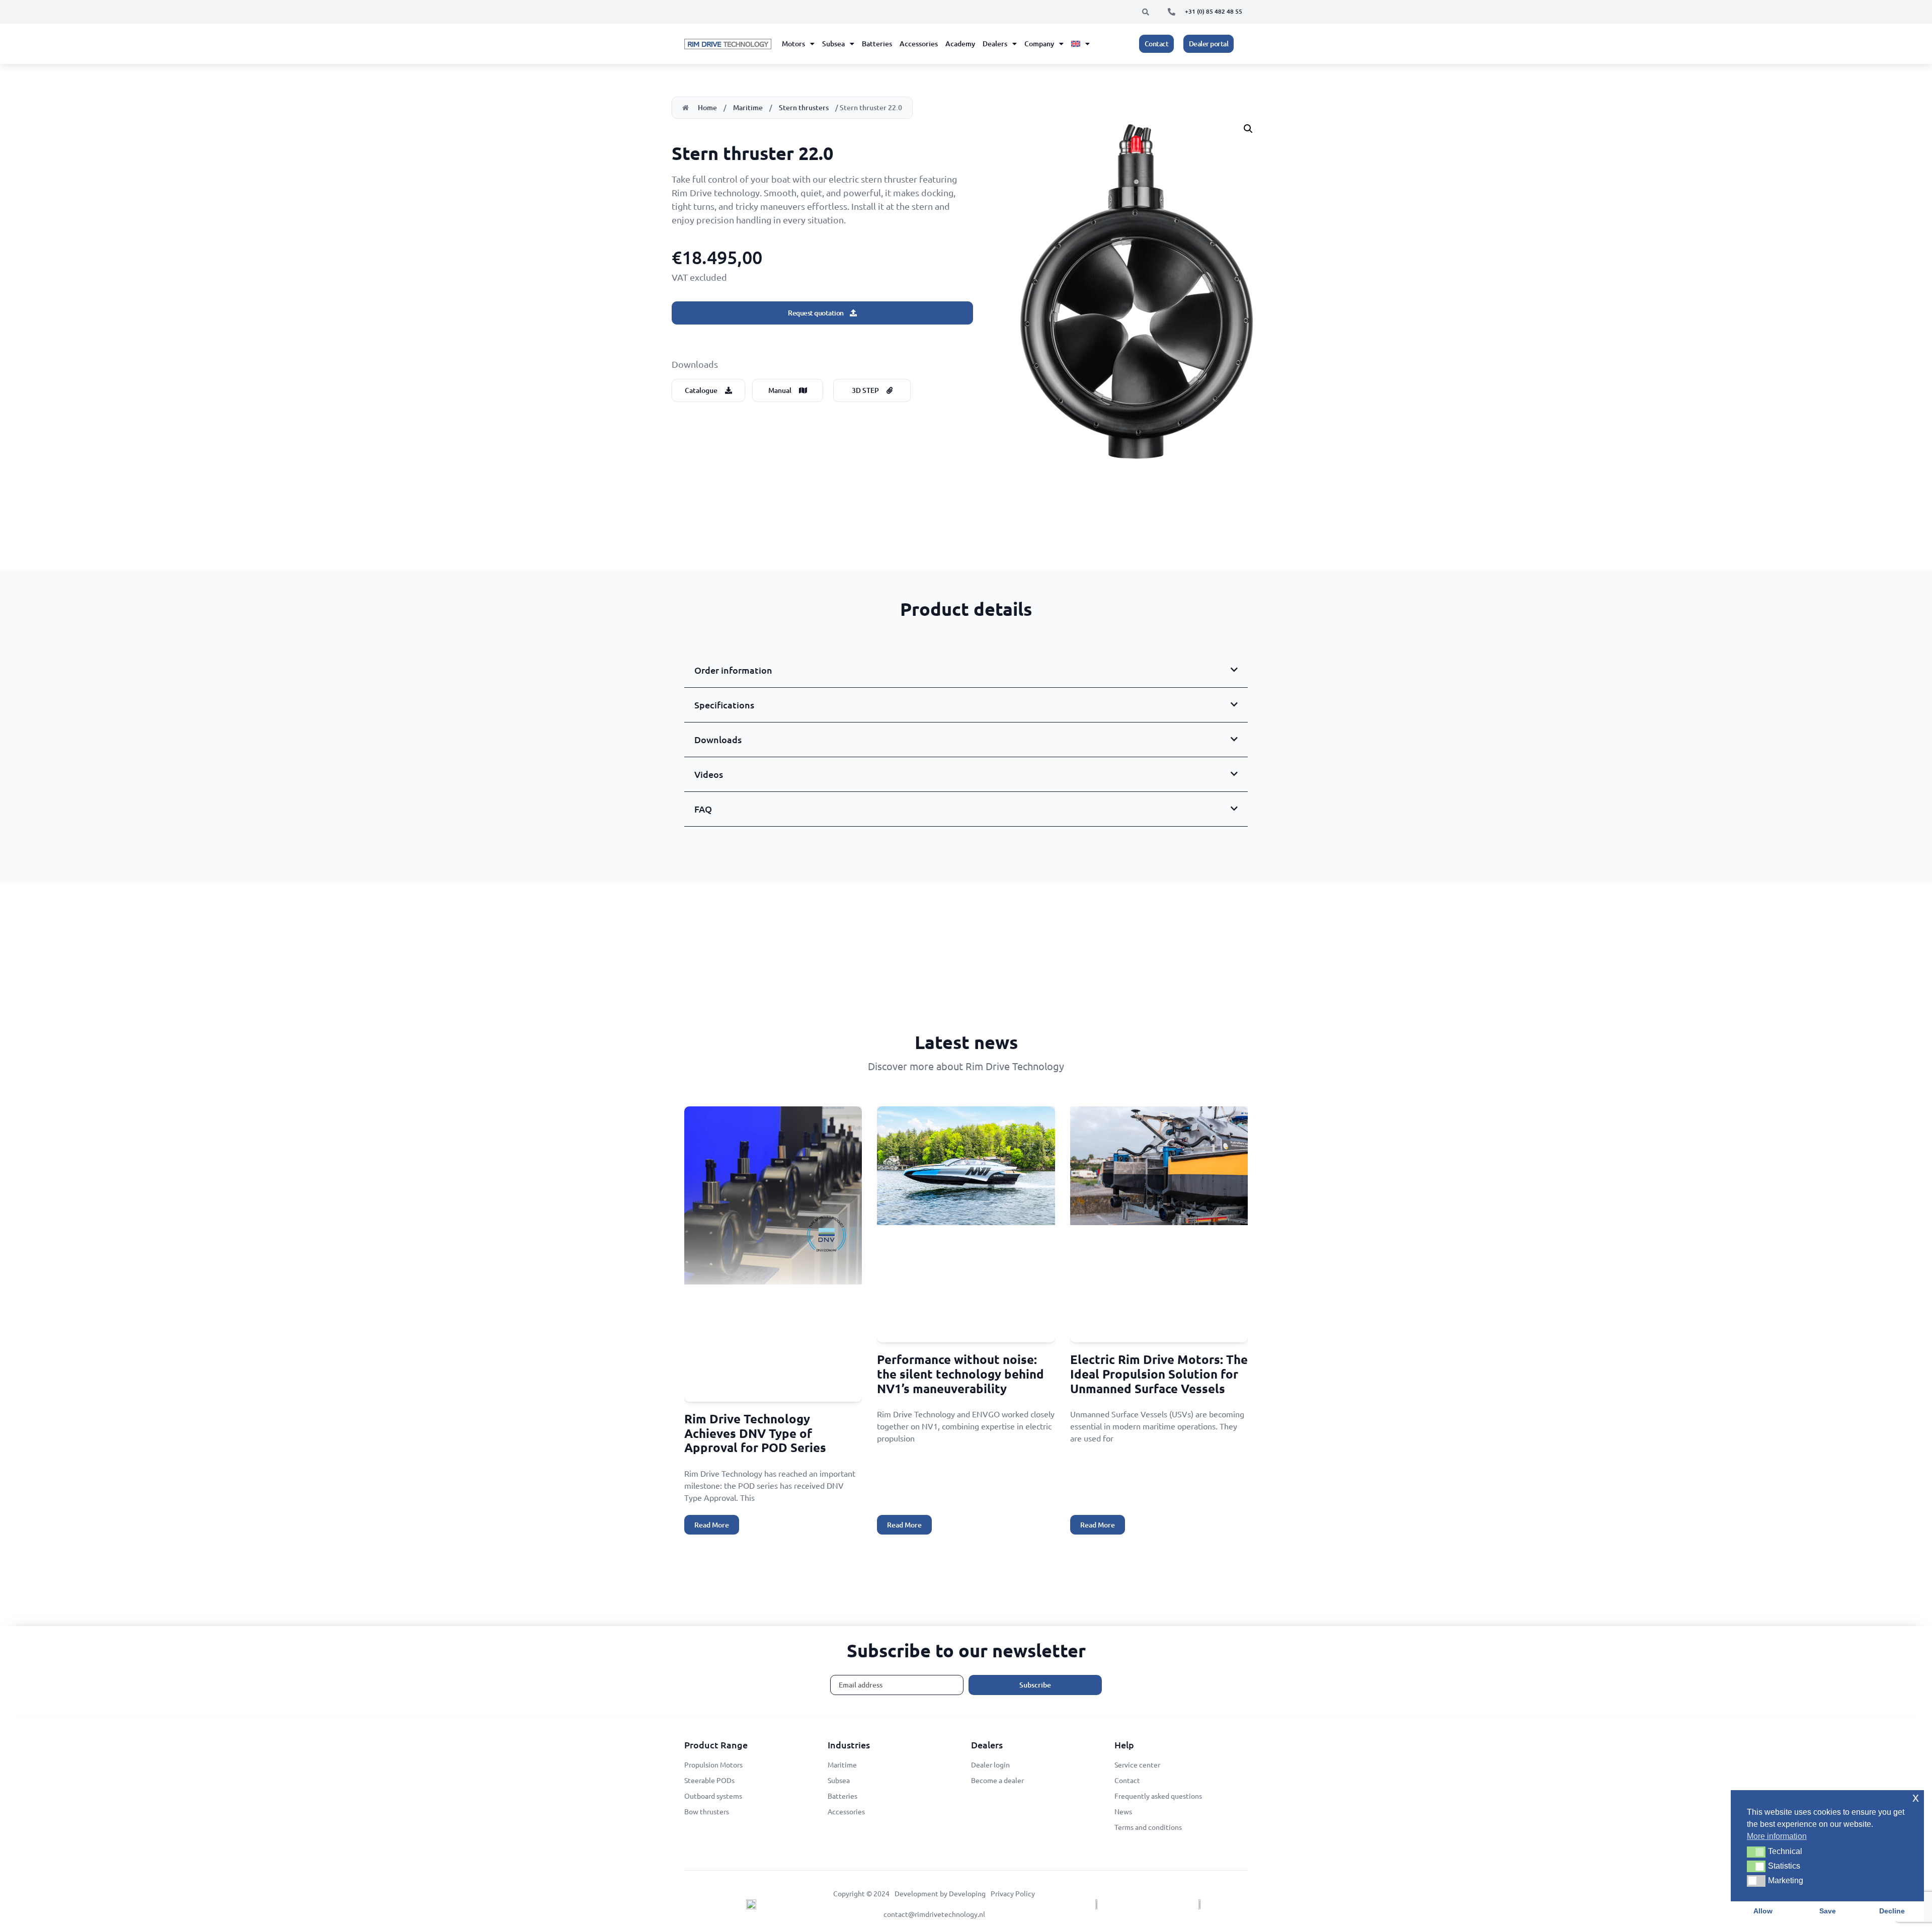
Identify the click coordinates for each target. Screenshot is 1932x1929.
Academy (960, 44)
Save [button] (1828, 1911)
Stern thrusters (804, 107)
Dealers (995, 44)
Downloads (718, 739)
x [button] (1916, 1797)
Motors (793, 44)
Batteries (877, 44)
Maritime (748, 107)
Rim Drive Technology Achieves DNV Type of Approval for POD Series (755, 1433)
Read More (712, 1525)
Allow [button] (1763, 1911)
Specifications (724, 705)
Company (1039, 44)
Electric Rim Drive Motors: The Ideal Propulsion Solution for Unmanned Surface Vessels (1159, 1374)
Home (707, 107)
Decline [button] (1892, 1911)
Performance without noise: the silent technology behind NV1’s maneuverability (960, 1374)
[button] (1146, 12)
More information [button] (1777, 1836)
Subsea (833, 44)
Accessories (919, 44)
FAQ (703, 809)
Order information (733, 670)
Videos (709, 774)
